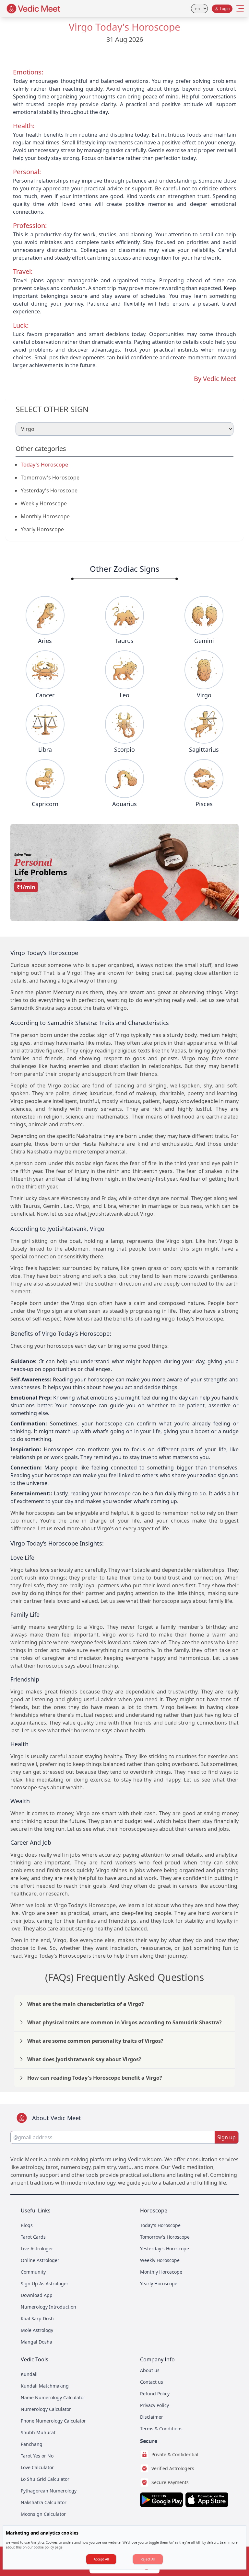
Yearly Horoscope (42, 529)
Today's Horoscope (44, 465)
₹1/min (26, 887)
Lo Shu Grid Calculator (45, 2479)
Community (33, 2272)
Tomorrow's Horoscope (50, 478)
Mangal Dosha (36, 2342)
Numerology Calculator (46, 2409)
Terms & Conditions (161, 2429)
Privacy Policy (154, 2405)
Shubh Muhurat (38, 2432)
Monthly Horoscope (45, 516)
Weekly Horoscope (44, 503)
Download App (37, 2295)
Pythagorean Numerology (49, 2491)
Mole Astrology (37, 2330)
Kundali (29, 2374)
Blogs (27, 2225)
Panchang (32, 2444)
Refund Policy (155, 2394)
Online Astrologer (40, 2260)
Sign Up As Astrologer (45, 2284)
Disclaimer (152, 2417)
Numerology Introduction (48, 2307)
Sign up (226, 2137)
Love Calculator (37, 2467)
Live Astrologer (37, 2249)
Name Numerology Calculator (53, 2397)
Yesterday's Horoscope (49, 490)
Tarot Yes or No (37, 2456)
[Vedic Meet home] (34, 9)
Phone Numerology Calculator (53, 2421)
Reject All (148, 2559)
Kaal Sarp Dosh (37, 2318)
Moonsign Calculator (43, 2514)
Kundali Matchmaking (45, 2386)
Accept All (101, 2559)
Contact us (152, 2382)
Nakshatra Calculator (44, 2502)
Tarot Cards (33, 2237)
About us (150, 2370)
